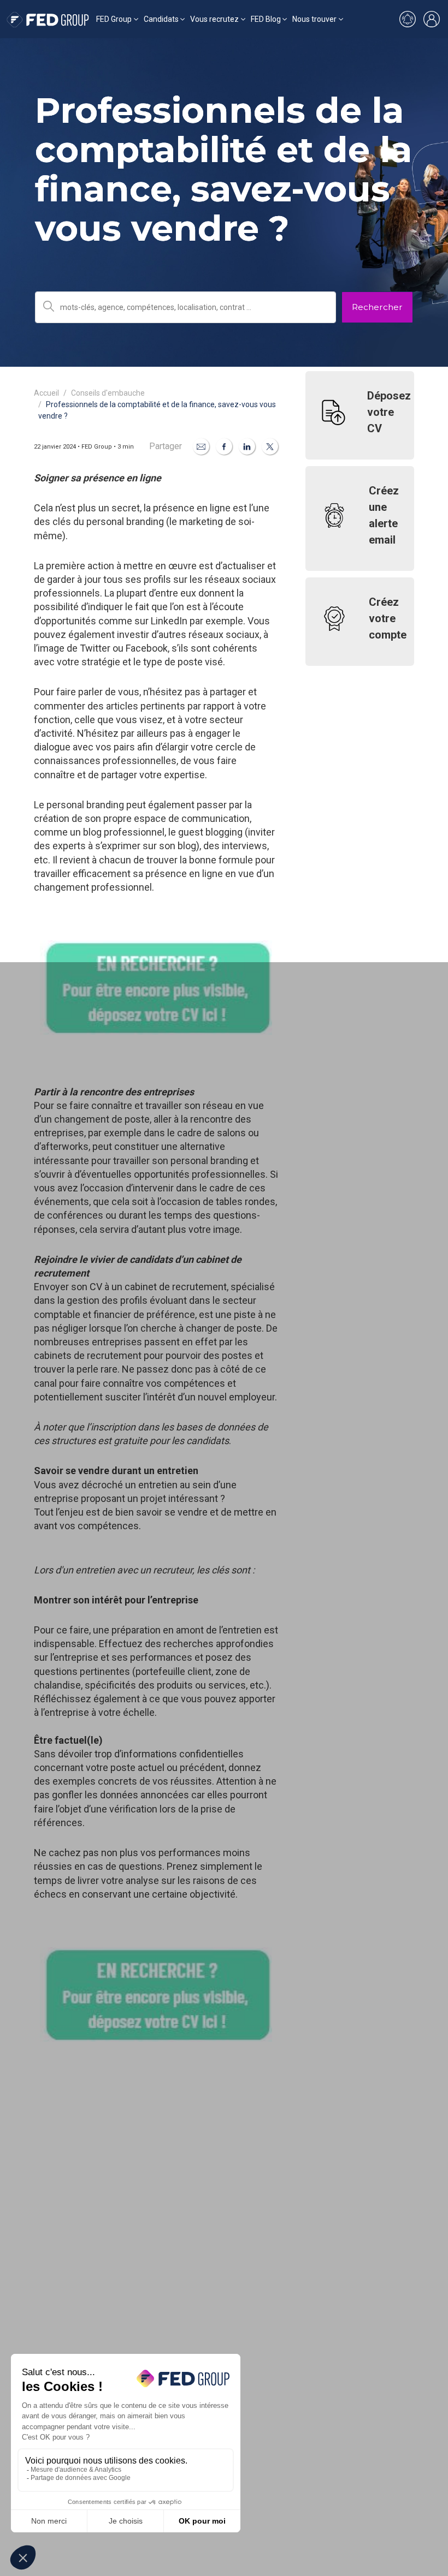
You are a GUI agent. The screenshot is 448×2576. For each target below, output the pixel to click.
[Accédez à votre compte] (432, 19)
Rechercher (377, 307)
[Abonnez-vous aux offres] (408, 19)
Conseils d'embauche (108, 393)
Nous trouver (314, 19)
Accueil (46, 393)
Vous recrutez (214, 19)
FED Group (114, 19)
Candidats (161, 19)
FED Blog (266, 19)
